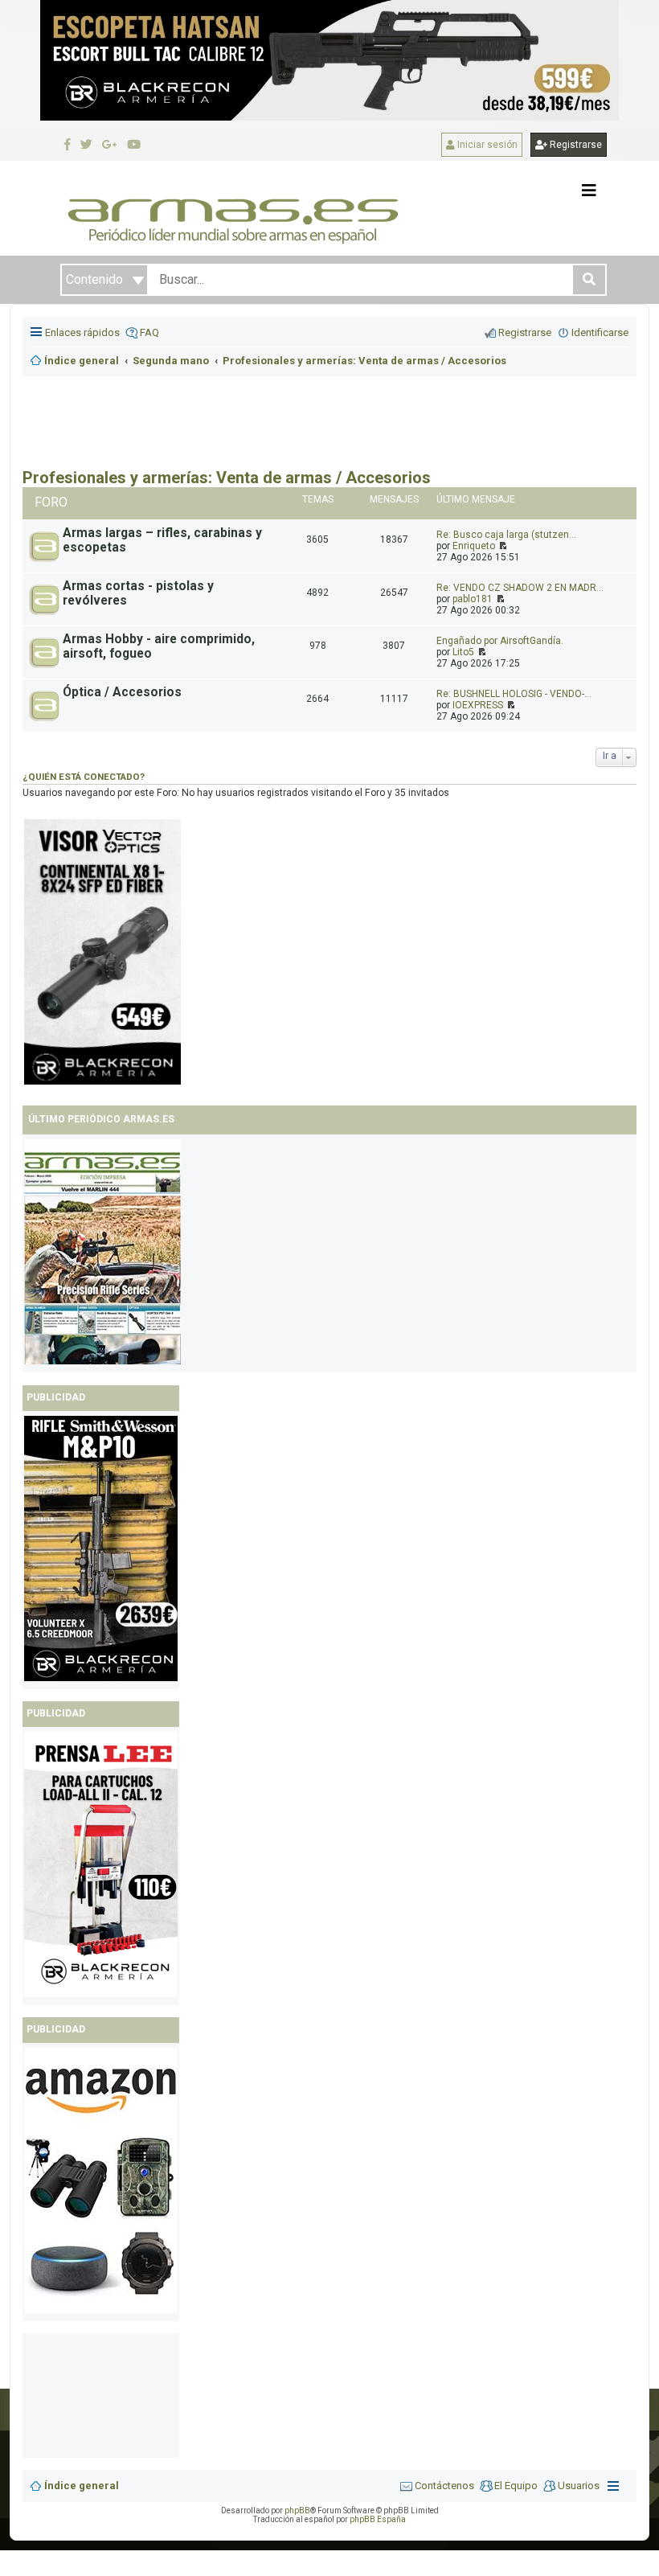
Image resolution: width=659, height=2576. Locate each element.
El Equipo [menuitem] (516, 2486)
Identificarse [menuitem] (600, 332)
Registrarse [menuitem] (525, 332)
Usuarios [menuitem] (579, 2486)
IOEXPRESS (478, 705)
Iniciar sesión (486, 145)
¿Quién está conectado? (84, 777)
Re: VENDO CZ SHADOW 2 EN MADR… (520, 588)
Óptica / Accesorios (122, 692)
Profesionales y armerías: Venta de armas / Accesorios (227, 478)
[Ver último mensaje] (502, 546)
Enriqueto (474, 546)
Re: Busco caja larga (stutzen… (506, 535)
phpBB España (378, 2519)
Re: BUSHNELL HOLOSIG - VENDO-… (514, 694)
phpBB (297, 2510)
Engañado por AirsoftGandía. (500, 641)
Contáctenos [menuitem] (444, 2486)
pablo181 (473, 599)
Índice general (82, 2486)
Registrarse (575, 145)
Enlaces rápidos (82, 332)
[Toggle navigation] (589, 191)
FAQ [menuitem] (149, 332)
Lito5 (463, 652)
